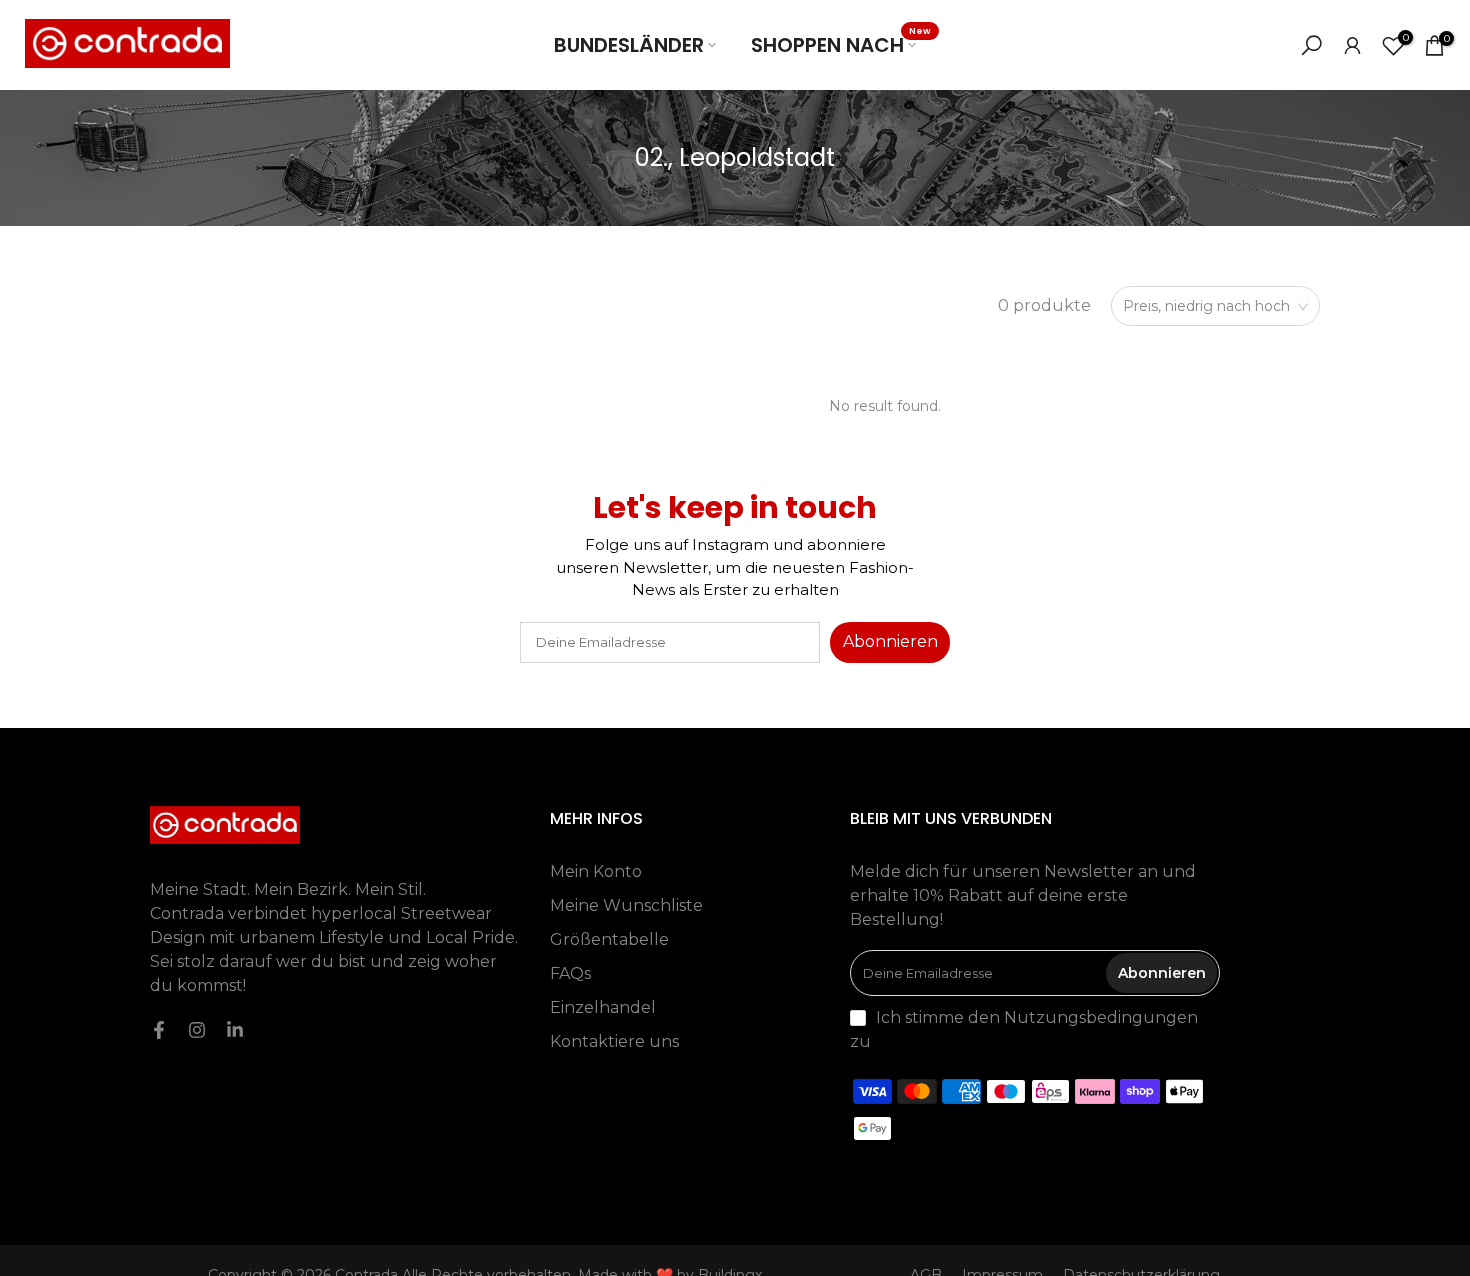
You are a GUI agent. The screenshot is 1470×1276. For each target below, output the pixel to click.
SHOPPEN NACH (841, 44)
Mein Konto (596, 871)
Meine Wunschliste (626, 905)
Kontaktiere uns (614, 1041)
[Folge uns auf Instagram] (197, 1030)
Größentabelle (609, 939)
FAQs (570, 973)
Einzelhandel (603, 1007)
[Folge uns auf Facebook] (159, 1030)
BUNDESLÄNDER (629, 45)
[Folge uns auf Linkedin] (235, 1030)
